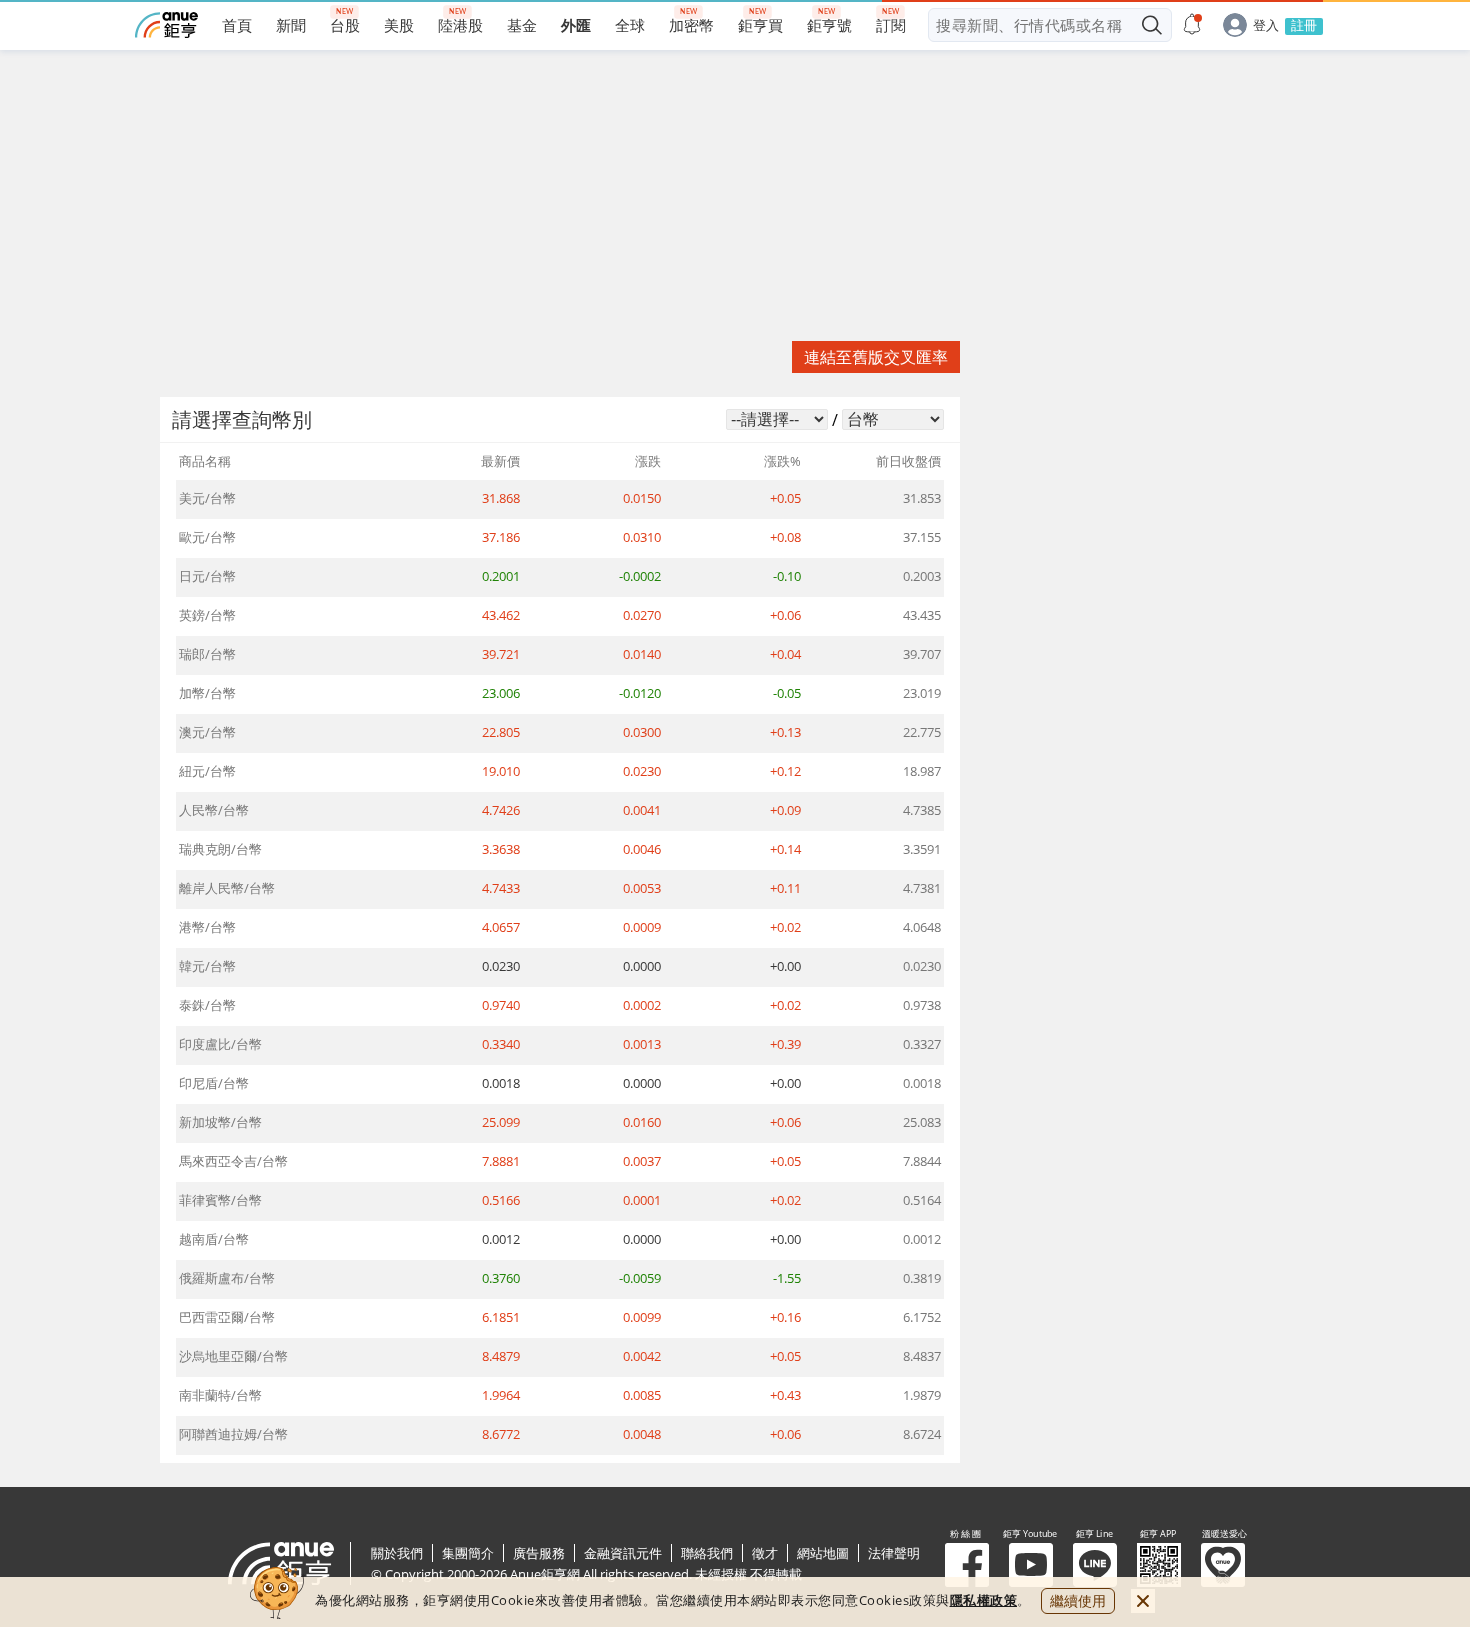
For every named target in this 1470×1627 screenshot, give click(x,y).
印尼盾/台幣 (214, 1083)
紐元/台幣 (207, 771)
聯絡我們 (707, 1553)
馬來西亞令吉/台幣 (233, 1161)
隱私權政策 (984, 1600)
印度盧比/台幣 (220, 1044)
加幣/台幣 (207, 693)
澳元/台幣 (207, 732)
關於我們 (397, 1553)
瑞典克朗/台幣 (220, 849)
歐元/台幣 (207, 537)
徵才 (765, 1553)
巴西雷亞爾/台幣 (227, 1317)
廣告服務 (539, 1553)
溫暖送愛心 (1223, 1565)
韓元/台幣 (207, 966)
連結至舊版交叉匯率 (876, 357)
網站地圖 (823, 1553)
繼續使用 (1078, 1600)
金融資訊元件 (623, 1553)
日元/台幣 (207, 576)
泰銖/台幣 (207, 1005)
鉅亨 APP (1159, 1565)
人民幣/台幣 (214, 810)
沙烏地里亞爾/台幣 (233, 1356)
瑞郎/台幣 (207, 654)
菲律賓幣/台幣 (220, 1200)
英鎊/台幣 (207, 615)
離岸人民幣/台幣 (227, 888)
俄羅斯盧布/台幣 (227, 1278)
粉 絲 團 (967, 1565)
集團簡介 (468, 1553)
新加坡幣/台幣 (220, 1122)
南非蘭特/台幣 (220, 1395)
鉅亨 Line (1095, 1565)
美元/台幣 (207, 498)
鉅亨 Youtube (1031, 1565)
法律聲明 (894, 1553)
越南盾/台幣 (214, 1239)
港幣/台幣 (207, 927)
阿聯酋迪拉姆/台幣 (233, 1434)
